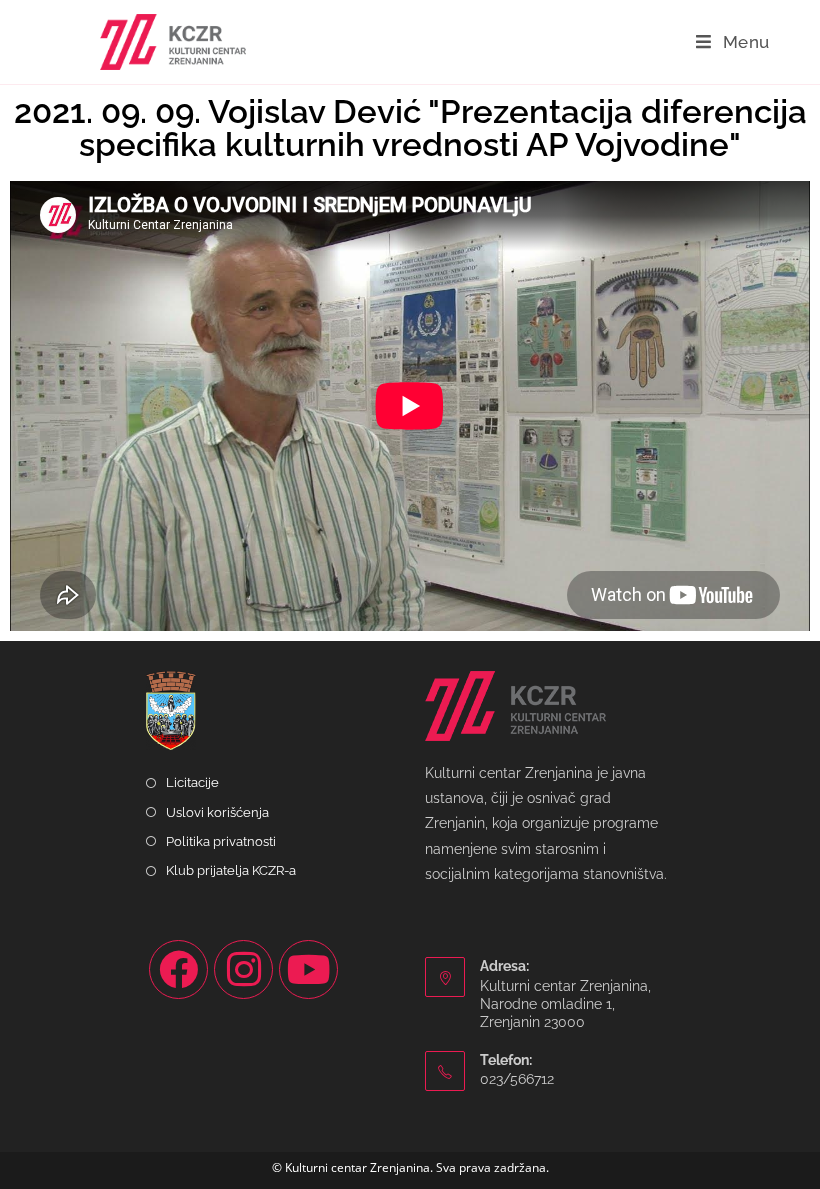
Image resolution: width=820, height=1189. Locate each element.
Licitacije (192, 782)
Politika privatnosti (221, 841)
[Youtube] (308, 969)
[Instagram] (243, 969)
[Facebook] (178, 969)
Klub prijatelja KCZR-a (231, 870)
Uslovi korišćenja (217, 812)
